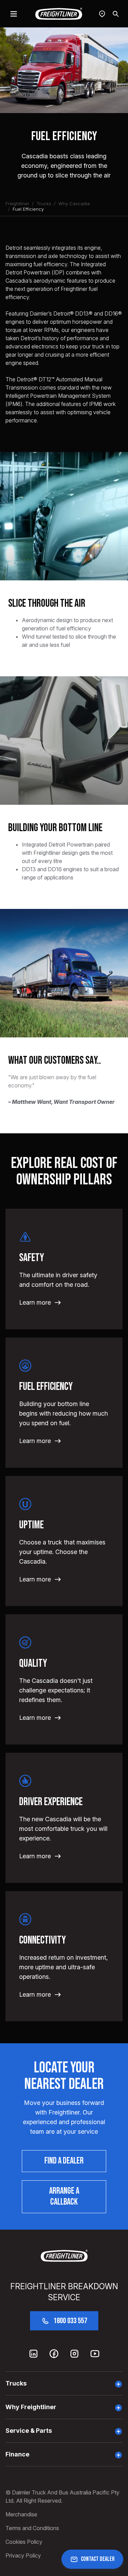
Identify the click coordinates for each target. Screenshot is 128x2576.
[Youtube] (95, 2354)
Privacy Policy (23, 2555)
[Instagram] (74, 2354)
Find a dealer (64, 2161)
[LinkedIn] (33, 2354)
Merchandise (21, 2514)
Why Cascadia (74, 204)
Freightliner (17, 204)
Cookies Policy (24, 2542)
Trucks (44, 204)
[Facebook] (54, 2354)
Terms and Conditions (32, 2528)
